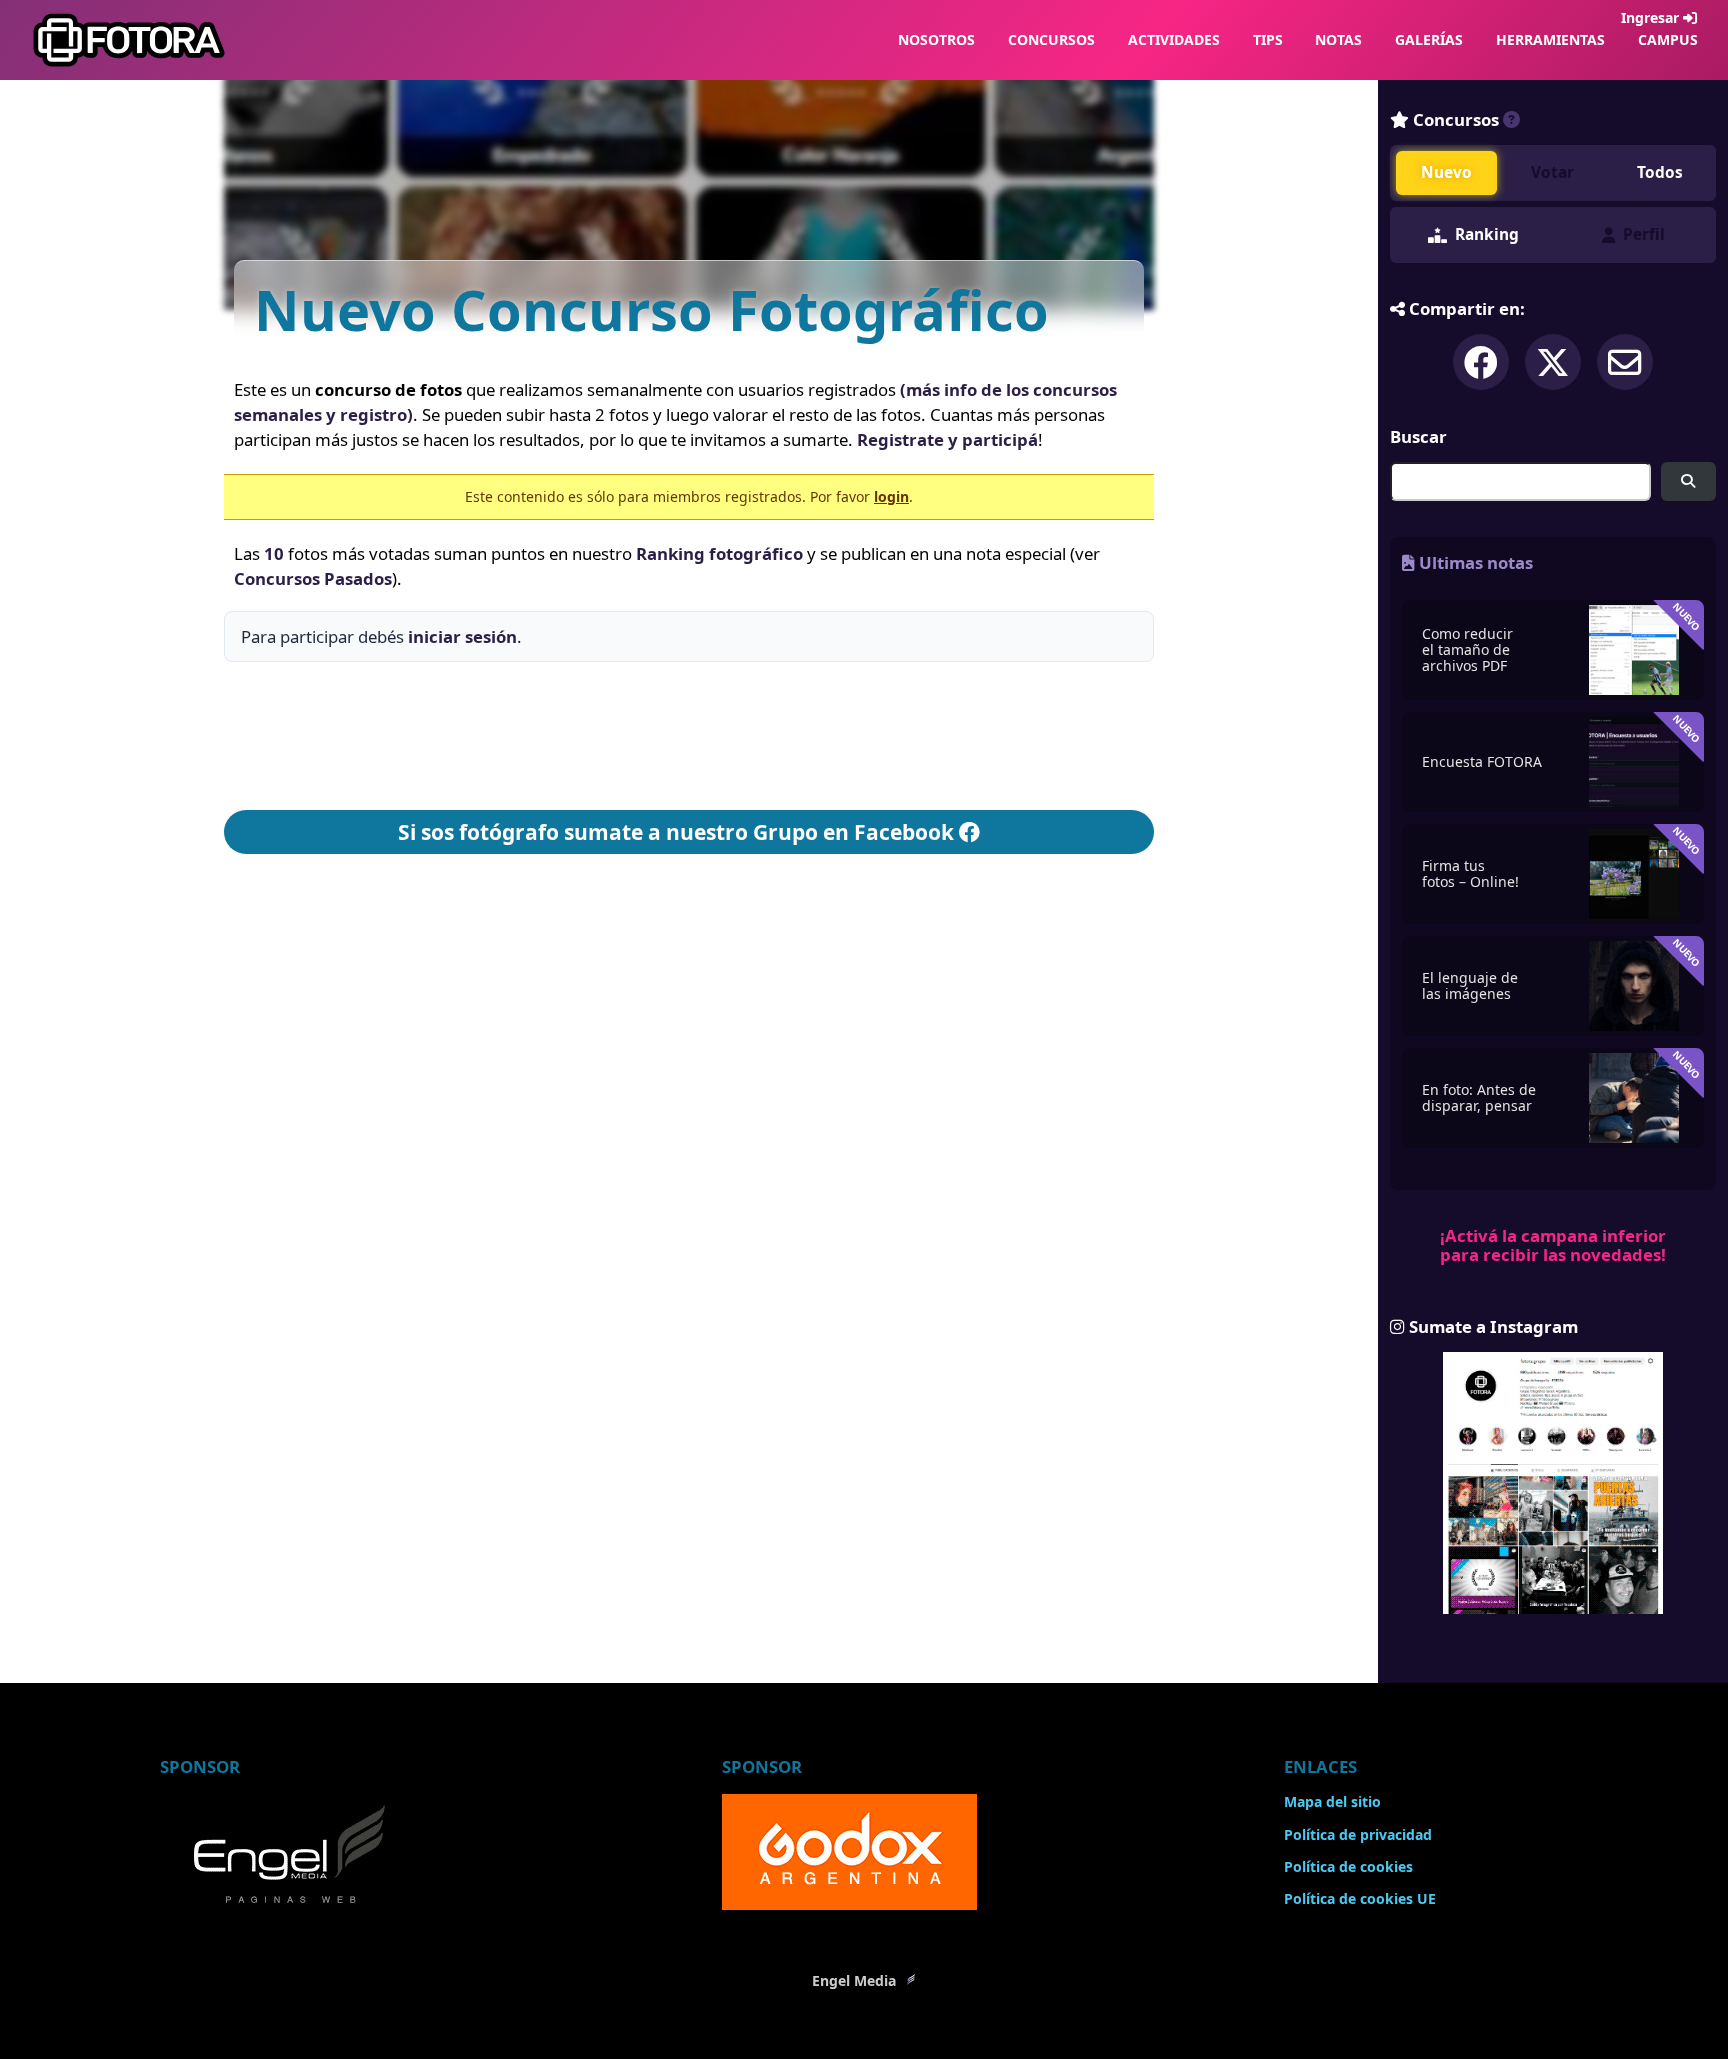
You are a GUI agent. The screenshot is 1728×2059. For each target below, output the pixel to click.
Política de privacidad (1358, 1834)
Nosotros (936, 39)
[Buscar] (1688, 481)
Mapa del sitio (1332, 1801)
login (891, 496)
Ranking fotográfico (719, 553)
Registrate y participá (947, 439)
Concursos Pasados (313, 578)
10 (274, 553)
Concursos (1051, 39)
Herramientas (1550, 39)
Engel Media (856, 1981)
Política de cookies (1348, 1866)
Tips (1268, 39)
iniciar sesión (462, 636)
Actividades (1174, 39)
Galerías (1429, 39)
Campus (1668, 39)
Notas (1338, 39)
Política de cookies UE (1360, 1898)
